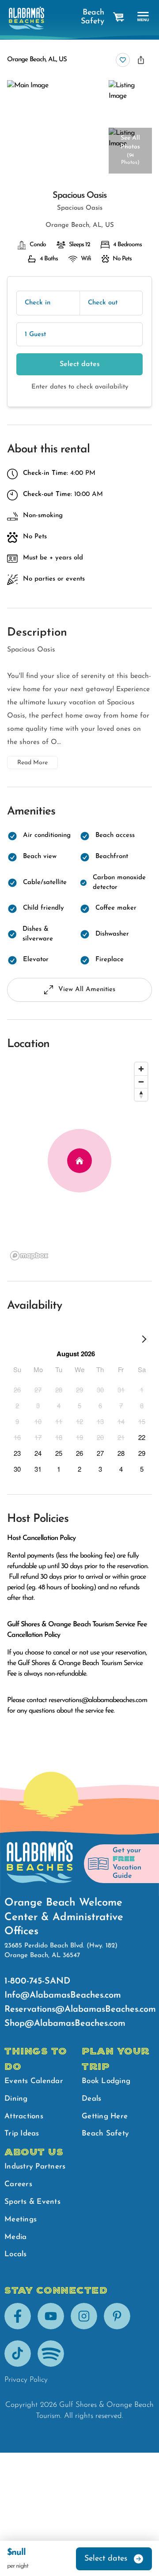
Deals (91, 2099)
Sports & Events (32, 2202)
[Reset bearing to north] (141, 1094)
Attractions (24, 2116)
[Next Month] (144, 1341)
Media (15, 2237)
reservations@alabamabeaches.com (98, 1700)
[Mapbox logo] (29, 1256)
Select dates (80, 364)
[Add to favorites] (123, 60)
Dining (16, 2099)
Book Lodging (106, 2081)
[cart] (119, 17)
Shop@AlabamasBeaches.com (65, 2024)
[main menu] (143, 17)
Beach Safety (93, 17)
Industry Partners (35, 2167)
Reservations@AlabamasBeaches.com (80, 2010)
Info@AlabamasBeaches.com (63, 1995)
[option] (17, 1389)
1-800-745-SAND (37, 1981)
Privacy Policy (26, 2380)
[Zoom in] (141, 1069)
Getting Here (105, 2116)
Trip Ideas (22, 2134)
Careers (18, 2184)
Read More (32, 763)
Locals (16, 2254)
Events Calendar (34, 2081)
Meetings (21, 2219)
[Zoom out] (141, 1082)
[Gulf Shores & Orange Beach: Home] (26, 18)
